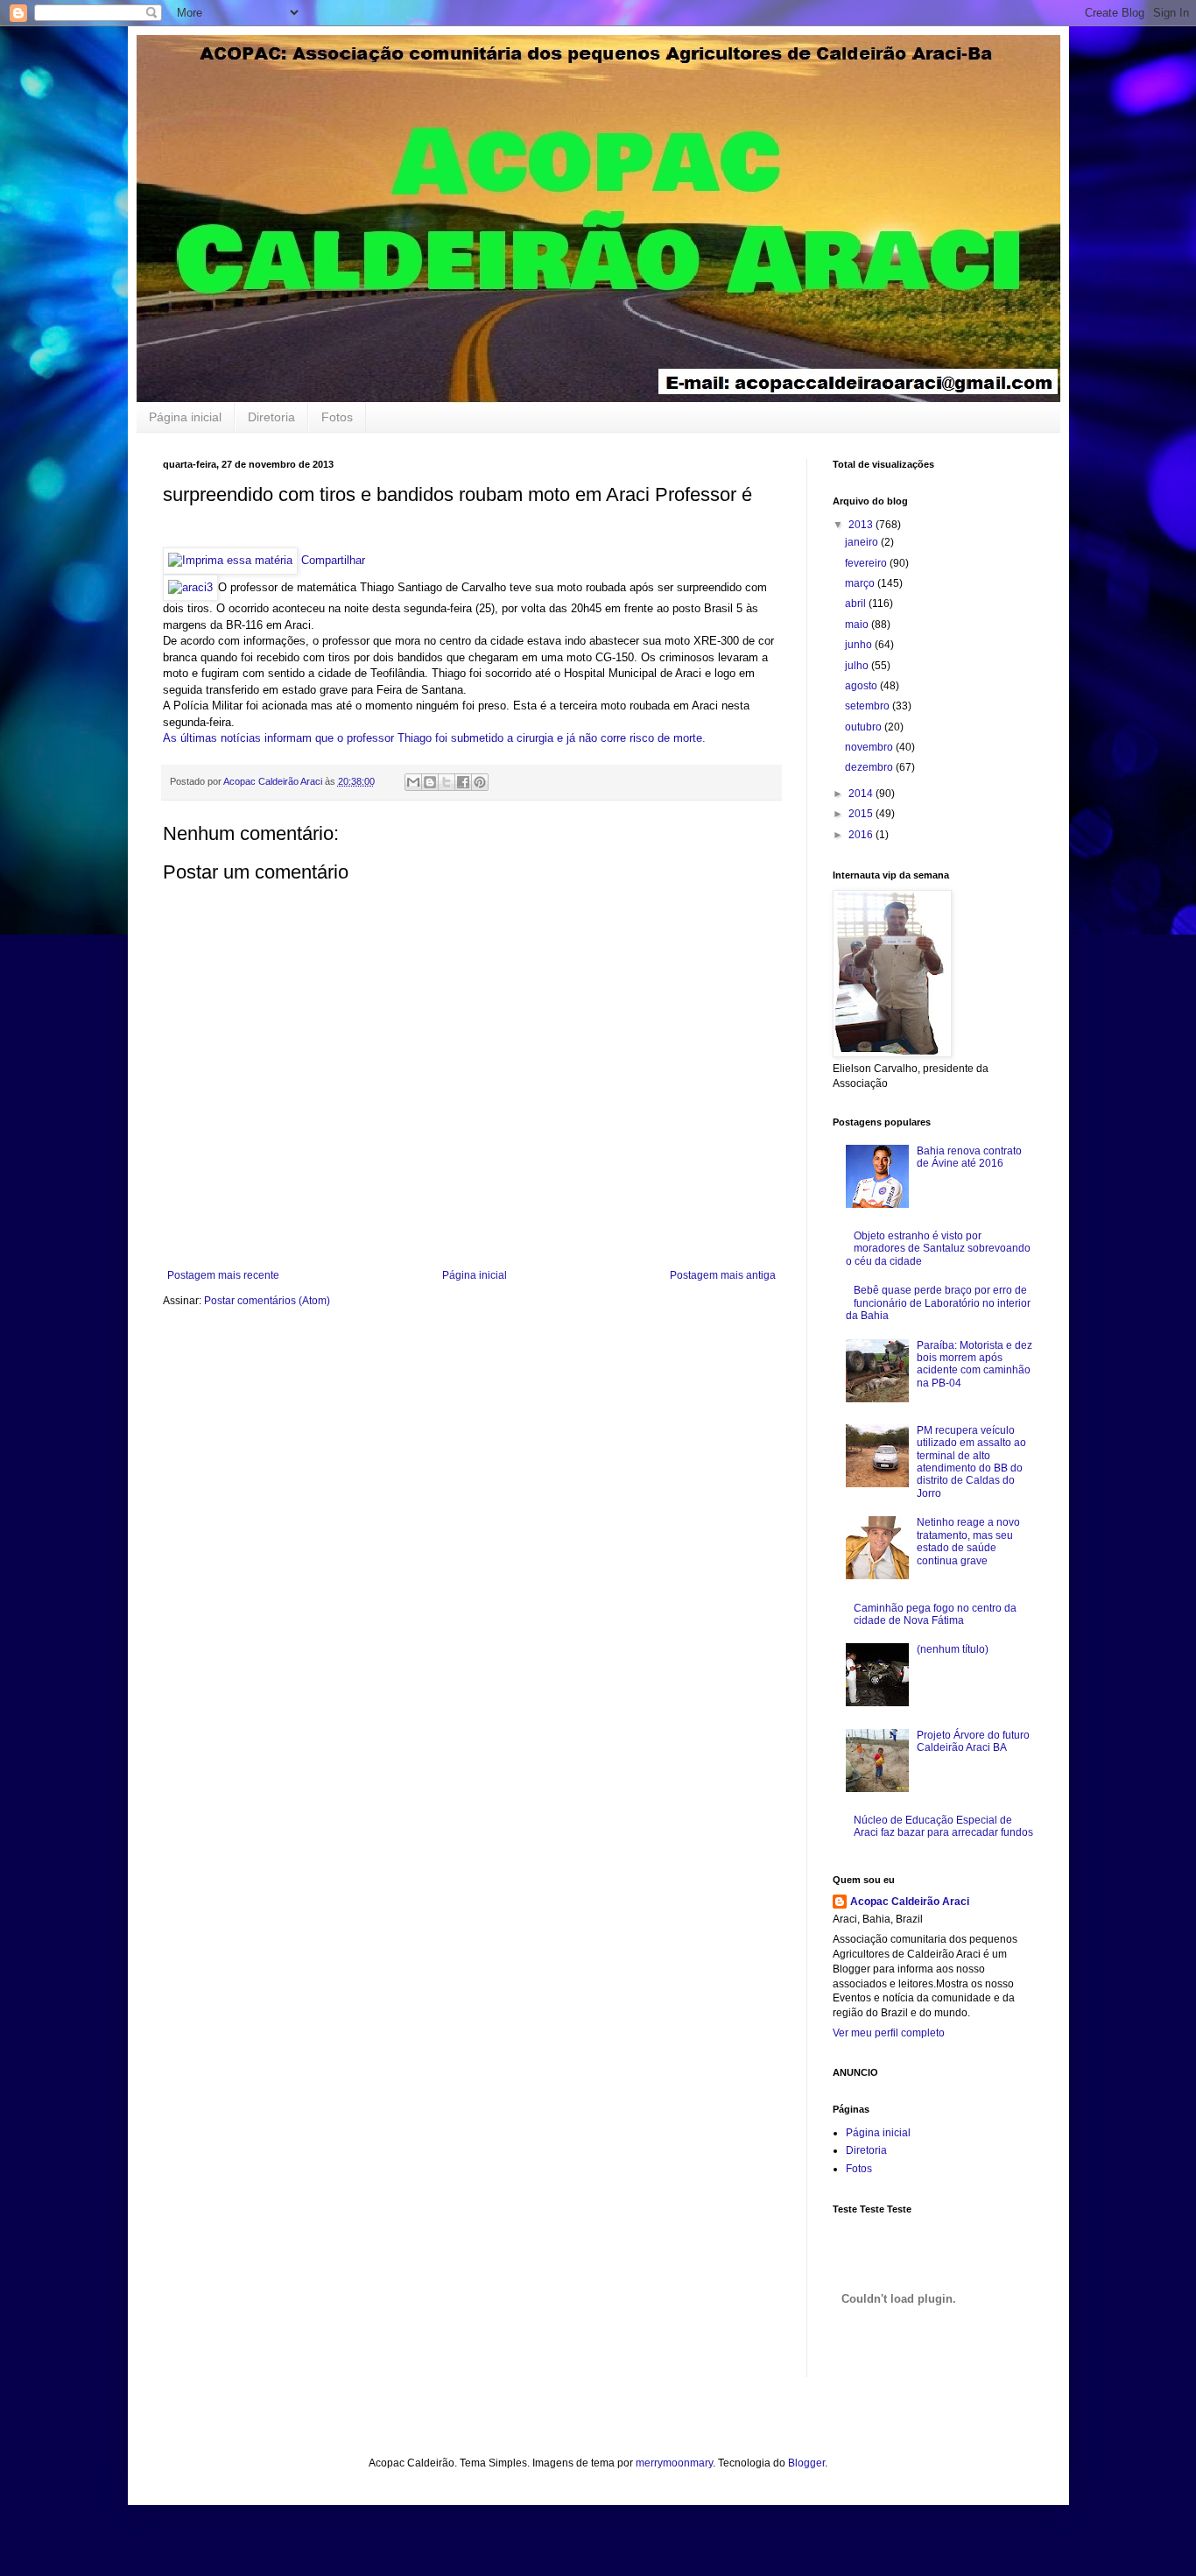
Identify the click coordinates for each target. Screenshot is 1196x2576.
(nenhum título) (953, 1649)
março (861, 583)
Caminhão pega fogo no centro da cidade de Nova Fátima (935, 1614)
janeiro (863, 542)
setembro (869, 706)
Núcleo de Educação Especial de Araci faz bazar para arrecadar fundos (943, 1826)
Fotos (337, 417)
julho (858, 666)
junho (860, 645)
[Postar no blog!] (430, 782)
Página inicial (185, 417)
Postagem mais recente (223, 1275)
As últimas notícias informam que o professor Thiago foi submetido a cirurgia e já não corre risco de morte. (434, 738)
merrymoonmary (674, 2463)
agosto (862, 686)
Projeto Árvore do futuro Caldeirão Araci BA (973, 1741)
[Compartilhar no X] (447, 782)
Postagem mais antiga (723, 1275)
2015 (862, 814)
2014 (862, 794)
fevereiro (867, 563)
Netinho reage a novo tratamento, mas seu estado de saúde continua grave (968, 1541)
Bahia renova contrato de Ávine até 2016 (969, 1157)
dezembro (870, 767)
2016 (862, 835)
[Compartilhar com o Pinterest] (480, 782)
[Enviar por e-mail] (413, 782)
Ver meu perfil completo (889, 2033)
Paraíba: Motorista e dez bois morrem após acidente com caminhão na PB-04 (974, 1364)
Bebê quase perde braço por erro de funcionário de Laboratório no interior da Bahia (939, 1303)
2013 (862, 525)
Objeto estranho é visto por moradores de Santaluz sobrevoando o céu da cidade (939, 1249)
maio (858, 625)
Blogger (806, 2463)
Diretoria (271, 417)
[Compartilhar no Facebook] (463, 782)
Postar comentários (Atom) (267, 1301)
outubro (865, 727)
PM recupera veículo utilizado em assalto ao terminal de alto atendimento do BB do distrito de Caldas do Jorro (971, 1462)
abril (857, 603)
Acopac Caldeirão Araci (910, 1902)
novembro (870, 747)
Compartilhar (333, 560)
